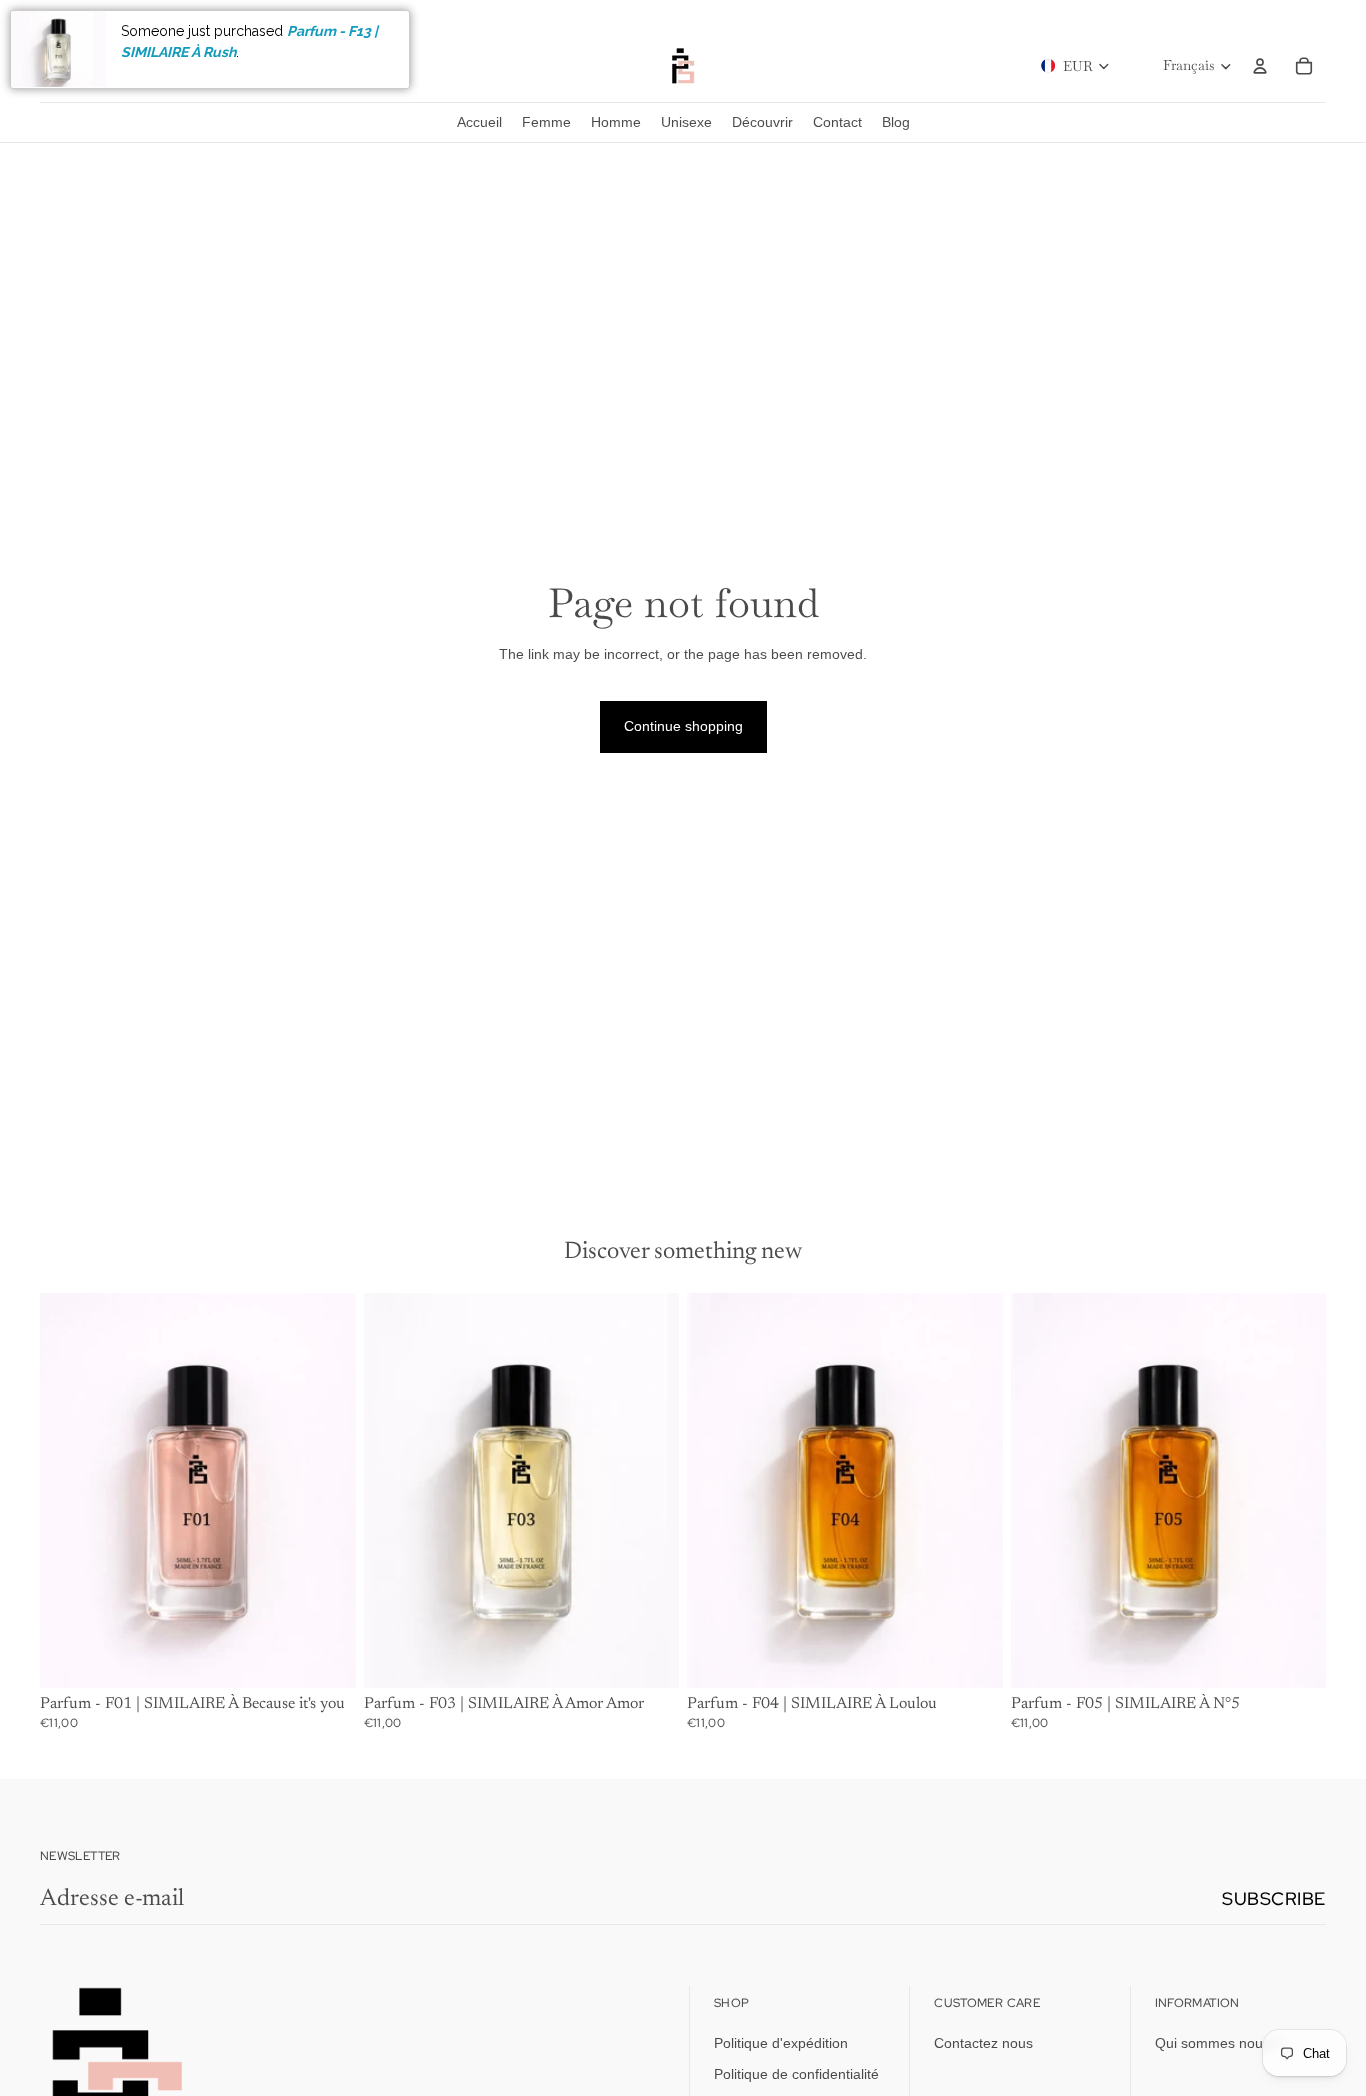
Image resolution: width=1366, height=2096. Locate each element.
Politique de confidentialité (796, 2074)
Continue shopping (683, 726)
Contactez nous (983, 2043)
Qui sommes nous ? (1218, 2043)
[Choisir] (325, 1657)
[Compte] (1260, 66)
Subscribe (1274, 1898)
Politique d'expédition (781, 2043)
